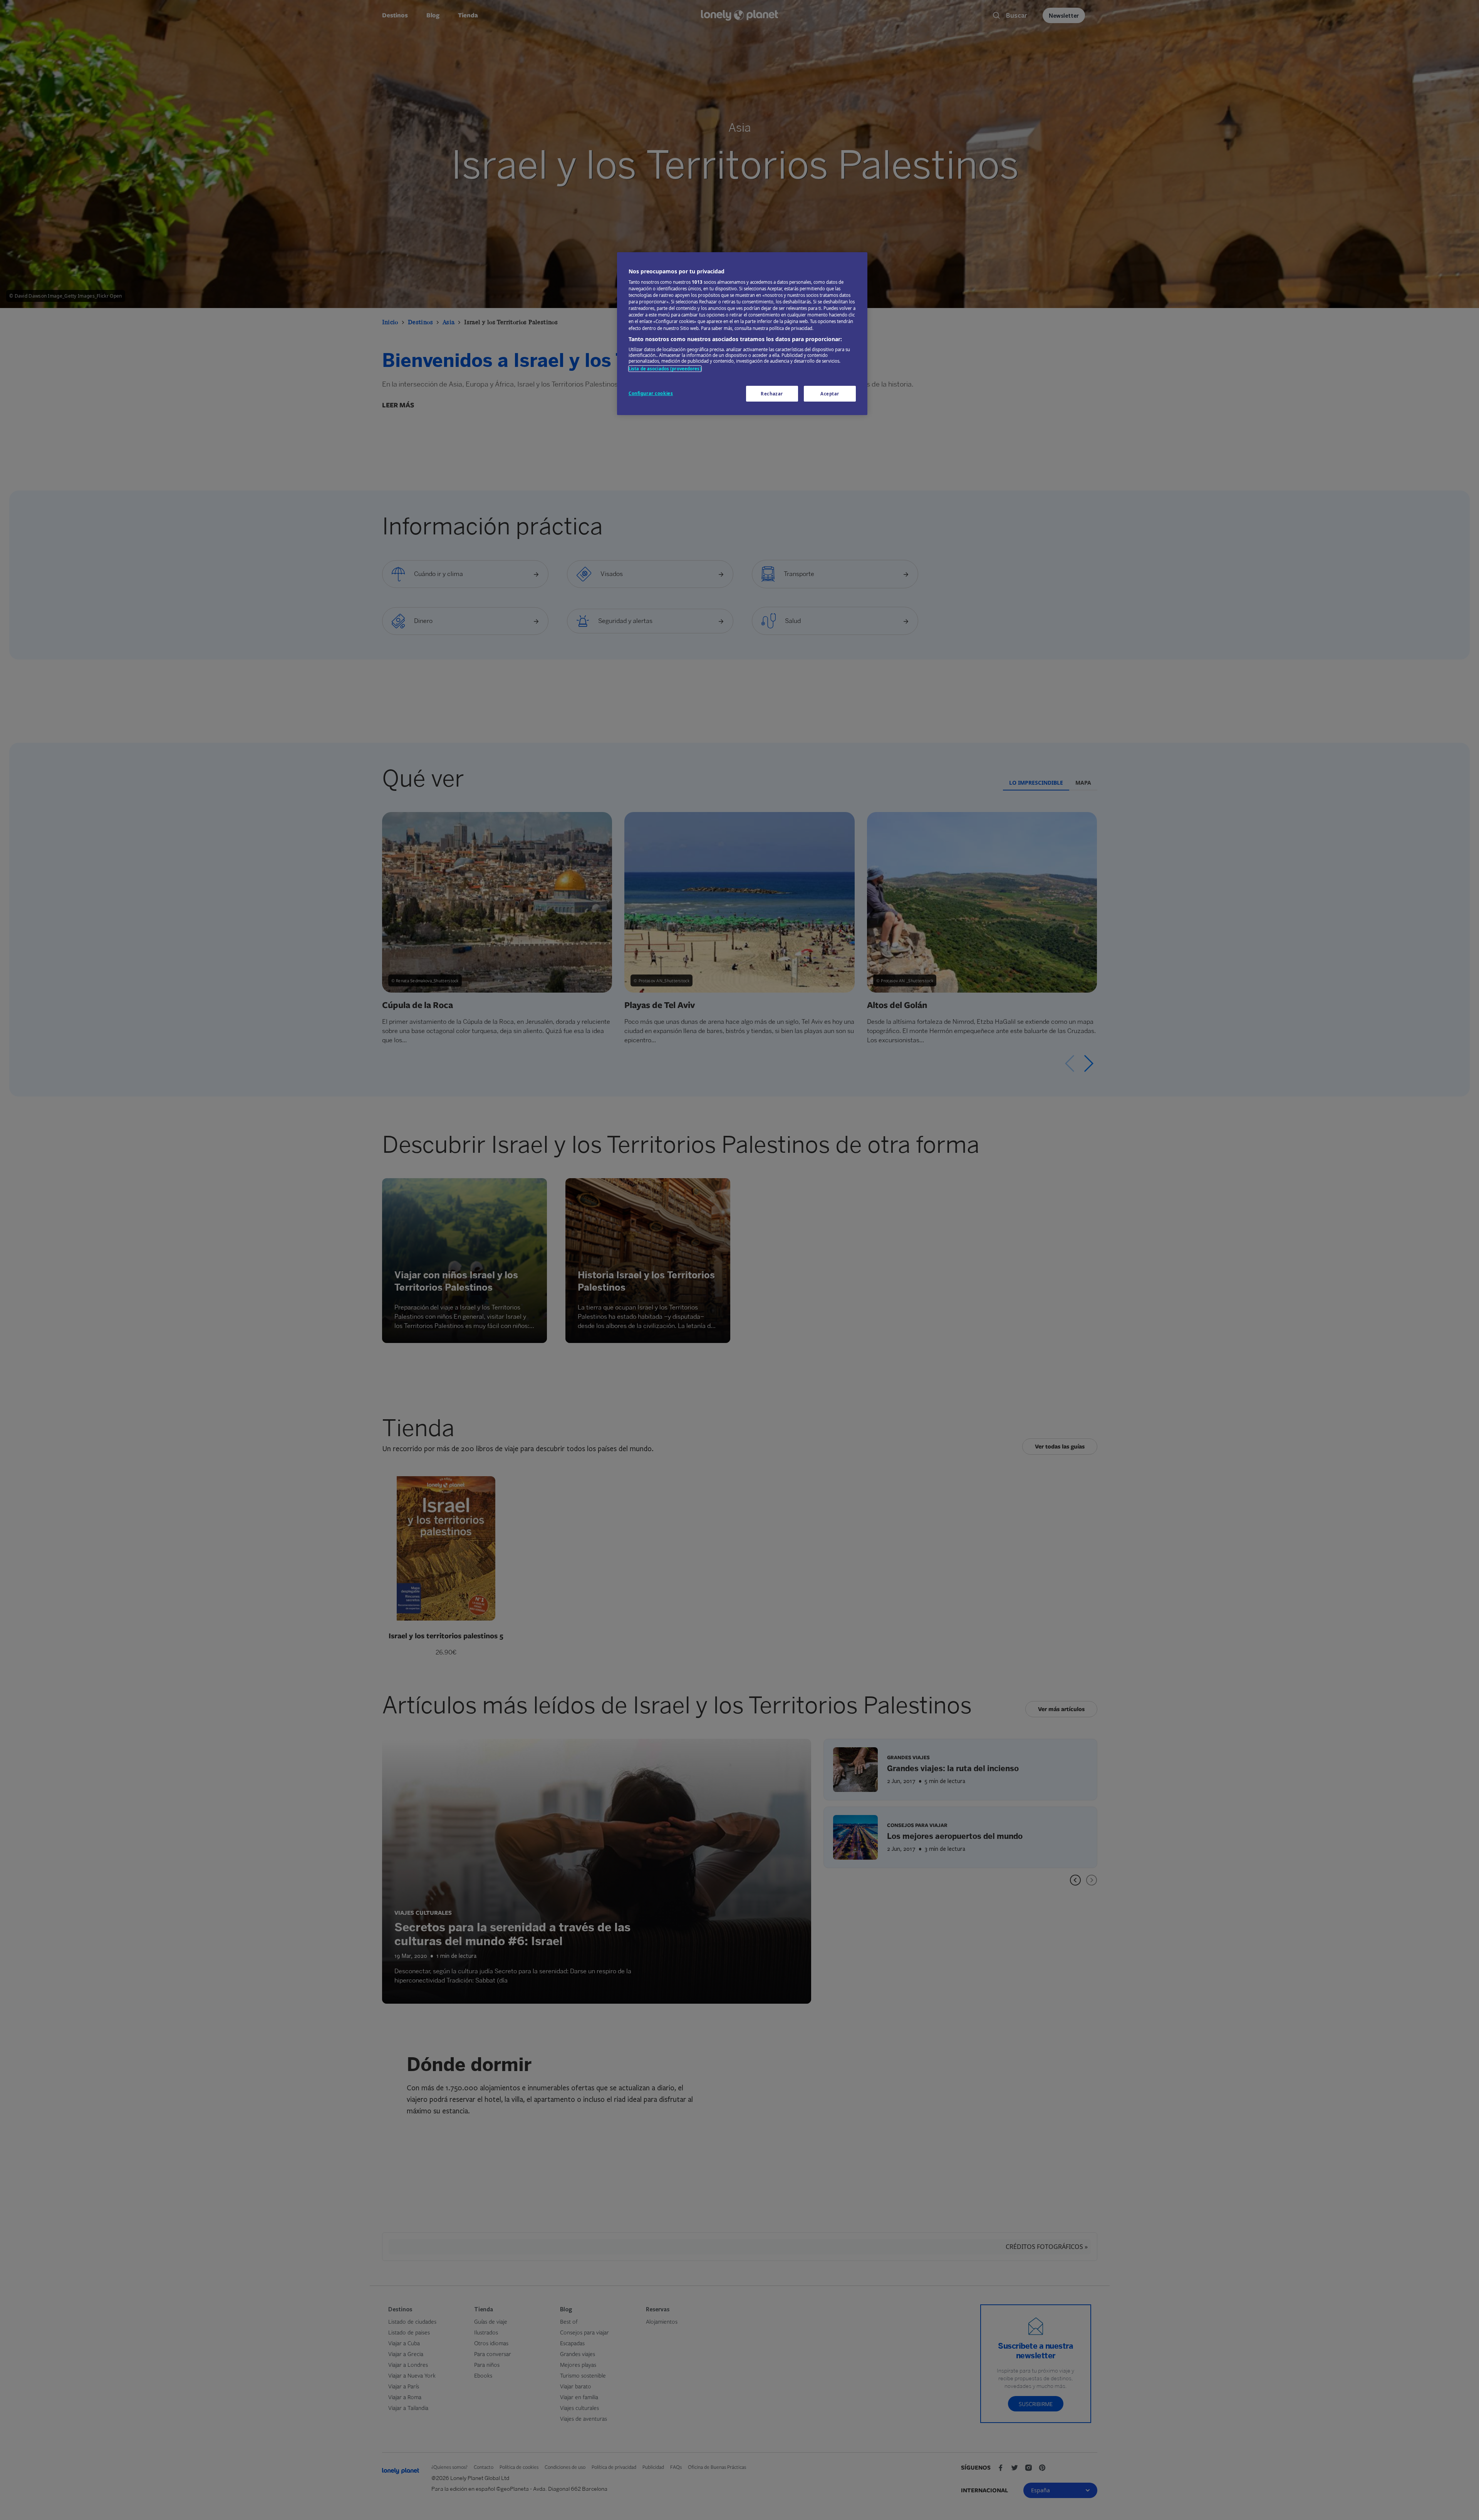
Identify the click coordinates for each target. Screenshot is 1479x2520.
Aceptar (830, 394)
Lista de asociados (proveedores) (665, 369)
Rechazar (772, 394)
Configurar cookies (651, 393)
